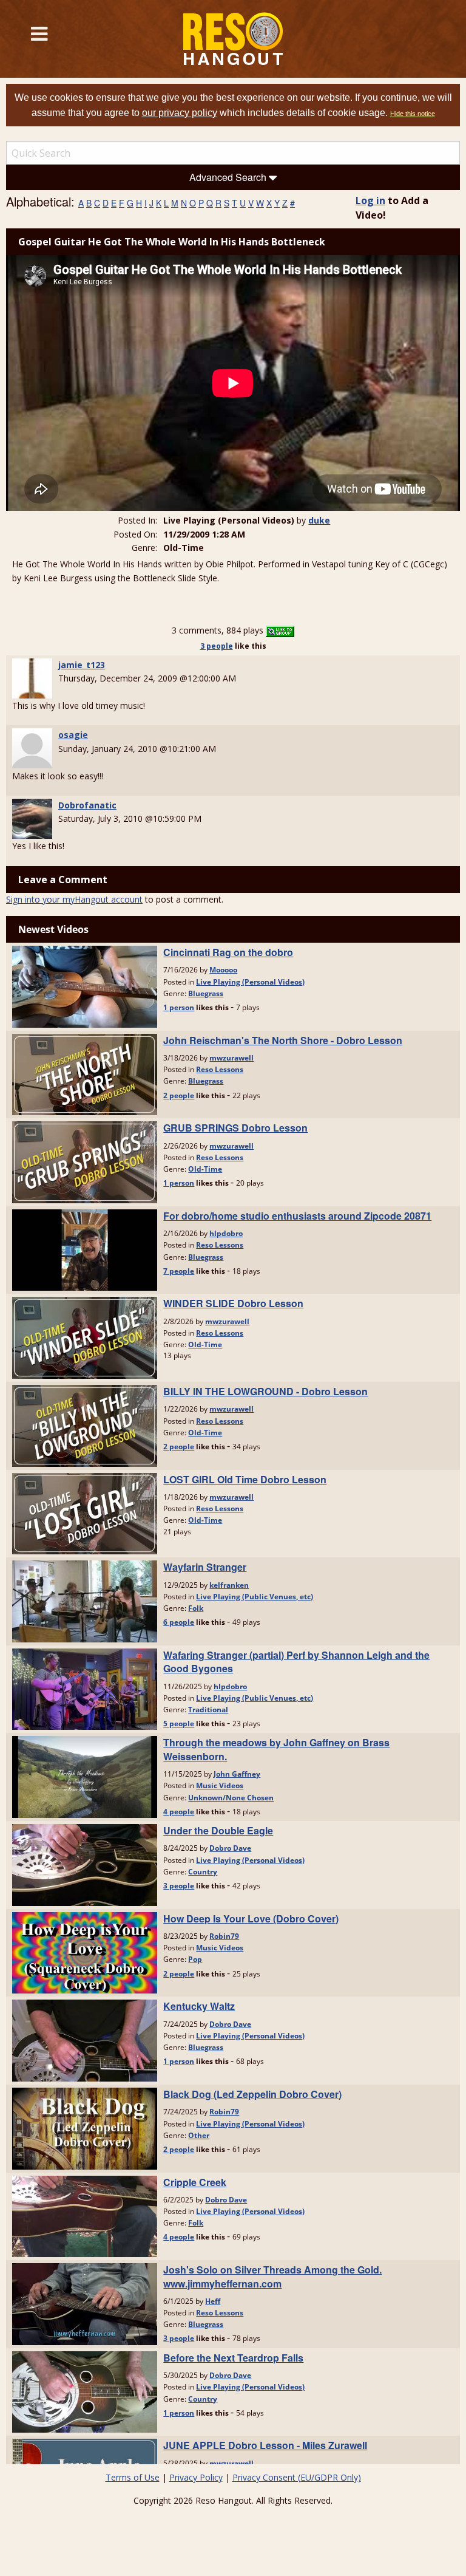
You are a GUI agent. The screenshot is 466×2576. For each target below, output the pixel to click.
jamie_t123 (82, 665)
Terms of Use (133, 2477)
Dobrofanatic (87, 805)
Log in (370, 200)
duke (319, 520)
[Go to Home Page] (233, 39)
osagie (73, 735)
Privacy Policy (196, 2477)
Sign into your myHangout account (74, 899)
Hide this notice (413, 114)
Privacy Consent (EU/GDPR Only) (297, 2477)
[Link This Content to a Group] (280, 630)
